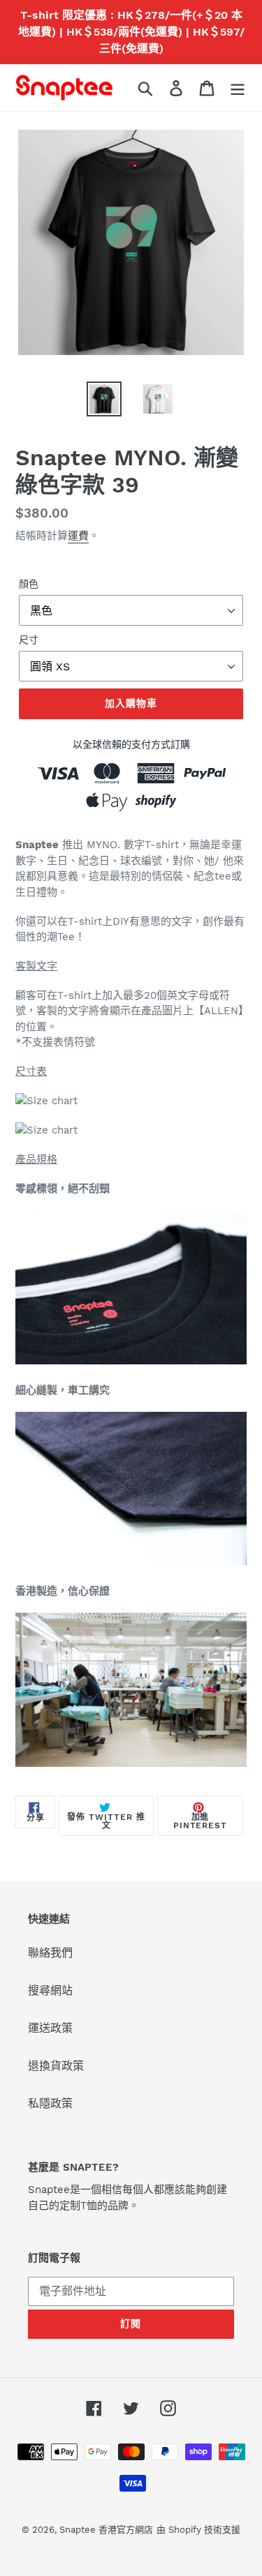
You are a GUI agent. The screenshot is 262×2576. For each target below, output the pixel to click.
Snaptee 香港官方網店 (106, 2530)
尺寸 (29, 640)
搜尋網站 (50, 1990)
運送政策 (50, 2028)
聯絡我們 (50, 1953)
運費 (78, 536)
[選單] (238, 88)
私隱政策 (50, 2103)
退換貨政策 (56, 2066)
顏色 (29, 584)
